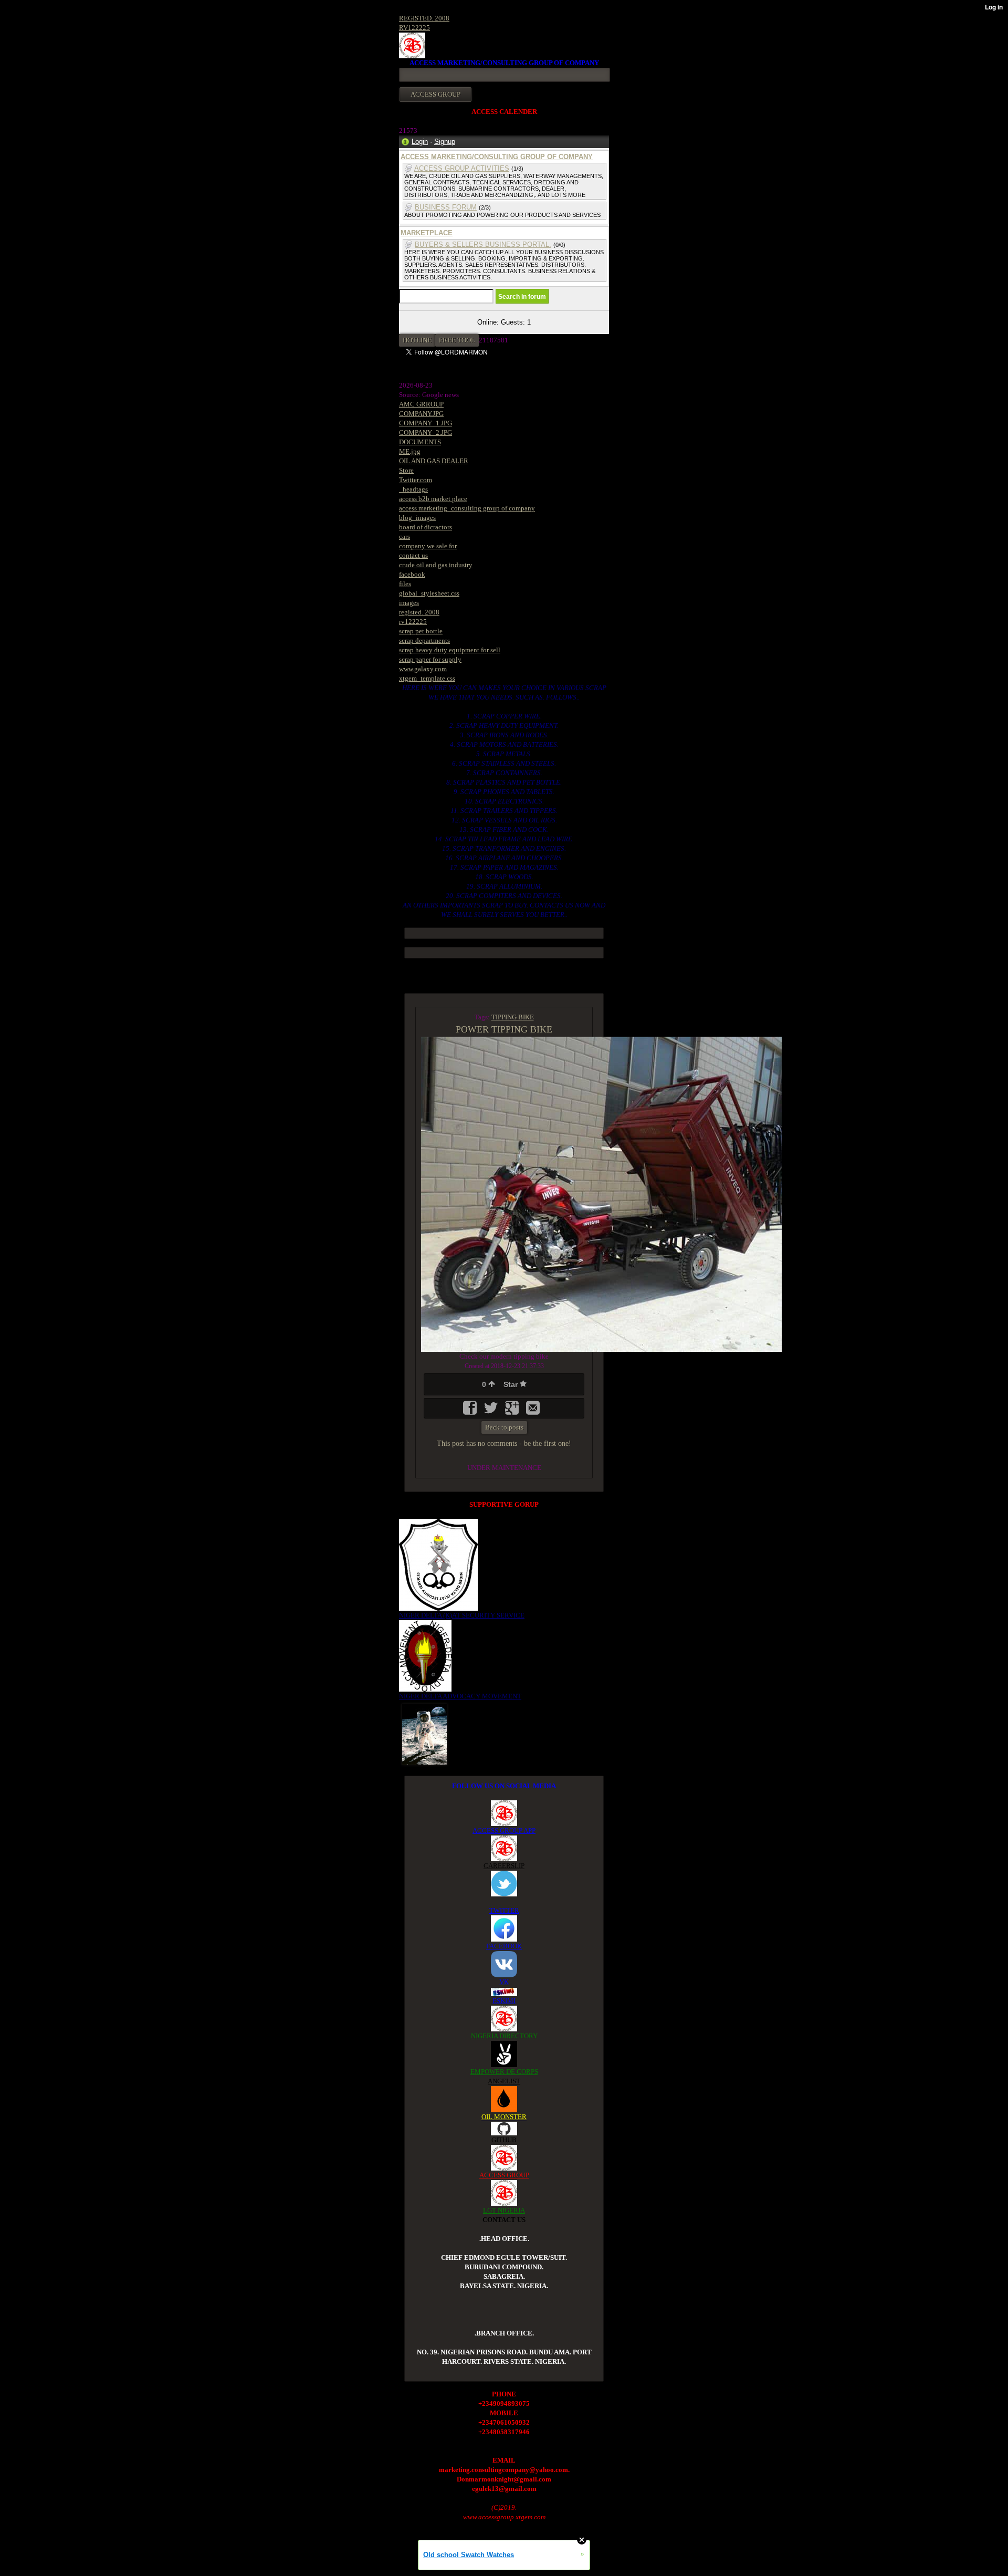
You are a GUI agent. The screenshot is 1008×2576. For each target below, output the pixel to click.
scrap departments (424, 640)
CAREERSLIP (504, 1866)
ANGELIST (504, 2081)
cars (405, 536)
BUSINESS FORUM (446, 207)
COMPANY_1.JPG (426, 423)
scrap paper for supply (430, 659)
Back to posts (504, 1427)
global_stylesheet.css (429, 593)
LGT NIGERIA (504, 2210)
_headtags (413, 489)
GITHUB (504, 2140)
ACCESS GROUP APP (504, 1831)
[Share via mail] (533, 1411)
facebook (412, 574)
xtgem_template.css (427, 678)
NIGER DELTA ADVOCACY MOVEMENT (460, 1696)
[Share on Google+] (513, 1411)
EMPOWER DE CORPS (504, 2072)
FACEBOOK (504, 1946)
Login (420, 142)
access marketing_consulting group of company (467, 508)
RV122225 (414, 28)
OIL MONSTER (504, 2117)
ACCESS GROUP (504, 2175)
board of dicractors (426, 527)
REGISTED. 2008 (424, 18)
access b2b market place (433, 499)
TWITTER (504, 1910)
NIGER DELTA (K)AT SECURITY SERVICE (462, 1615)
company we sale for (428, 546)
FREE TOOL (457, 340)
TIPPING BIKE (513, 1017)
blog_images (417, 518)
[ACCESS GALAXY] (424, 1733)
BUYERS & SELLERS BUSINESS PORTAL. (483, 244)
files (405, 584)
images (409, 603)
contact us (413, 555)
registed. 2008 (419, 612)
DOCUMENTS (420, 442)
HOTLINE (417, 340)
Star (512, 1384)
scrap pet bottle (421, 631)
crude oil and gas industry (436, 565)
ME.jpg (410, 451)
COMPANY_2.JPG (426, 432)
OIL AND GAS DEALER (434, 461)
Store (406, 470)
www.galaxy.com (423, 669)
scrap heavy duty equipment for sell (450, 650)
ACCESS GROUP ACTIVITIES (462, 168)
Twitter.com (416, 480)
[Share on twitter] (492, 1411)
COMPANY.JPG (421, 414)
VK (504, 1982)
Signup (445, 142)
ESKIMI (504, 2001)
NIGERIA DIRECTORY (504, 2036)
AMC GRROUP (421, 404)
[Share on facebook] (471, 1411)
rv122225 (413, 622)
